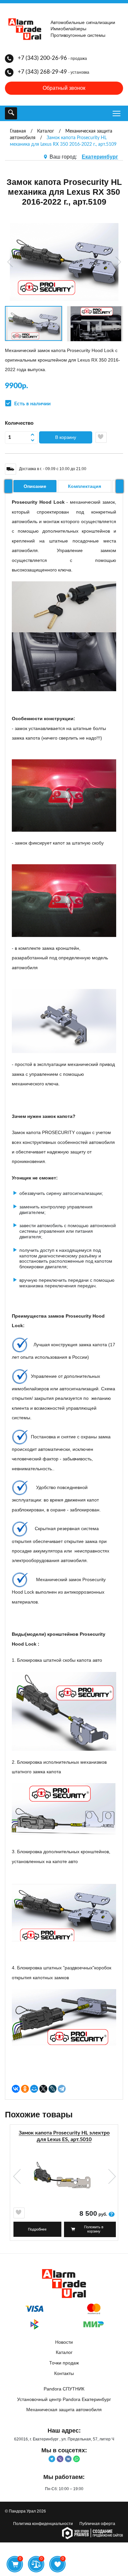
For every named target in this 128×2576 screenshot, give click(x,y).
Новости (64, 2342)
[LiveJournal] (53, 2089)
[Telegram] (62, 2089)
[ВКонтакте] (16, 2089)
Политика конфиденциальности (43, 2524)
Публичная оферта (97, 2524)
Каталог (64, 2352)
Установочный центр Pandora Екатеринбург (64, 2399)
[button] (11, 262)
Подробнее (37, 2229)
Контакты (64, 2373)
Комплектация (85, 486)
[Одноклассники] (25, 2089)
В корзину (66, 437)
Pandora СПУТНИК (64, 2389)
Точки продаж (64, 2363)
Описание (35, 486)
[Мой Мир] (34, 2089)
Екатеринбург (100, 157)
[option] (64, 2185)
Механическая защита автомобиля (64, 2410)
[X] (43, 2089)
